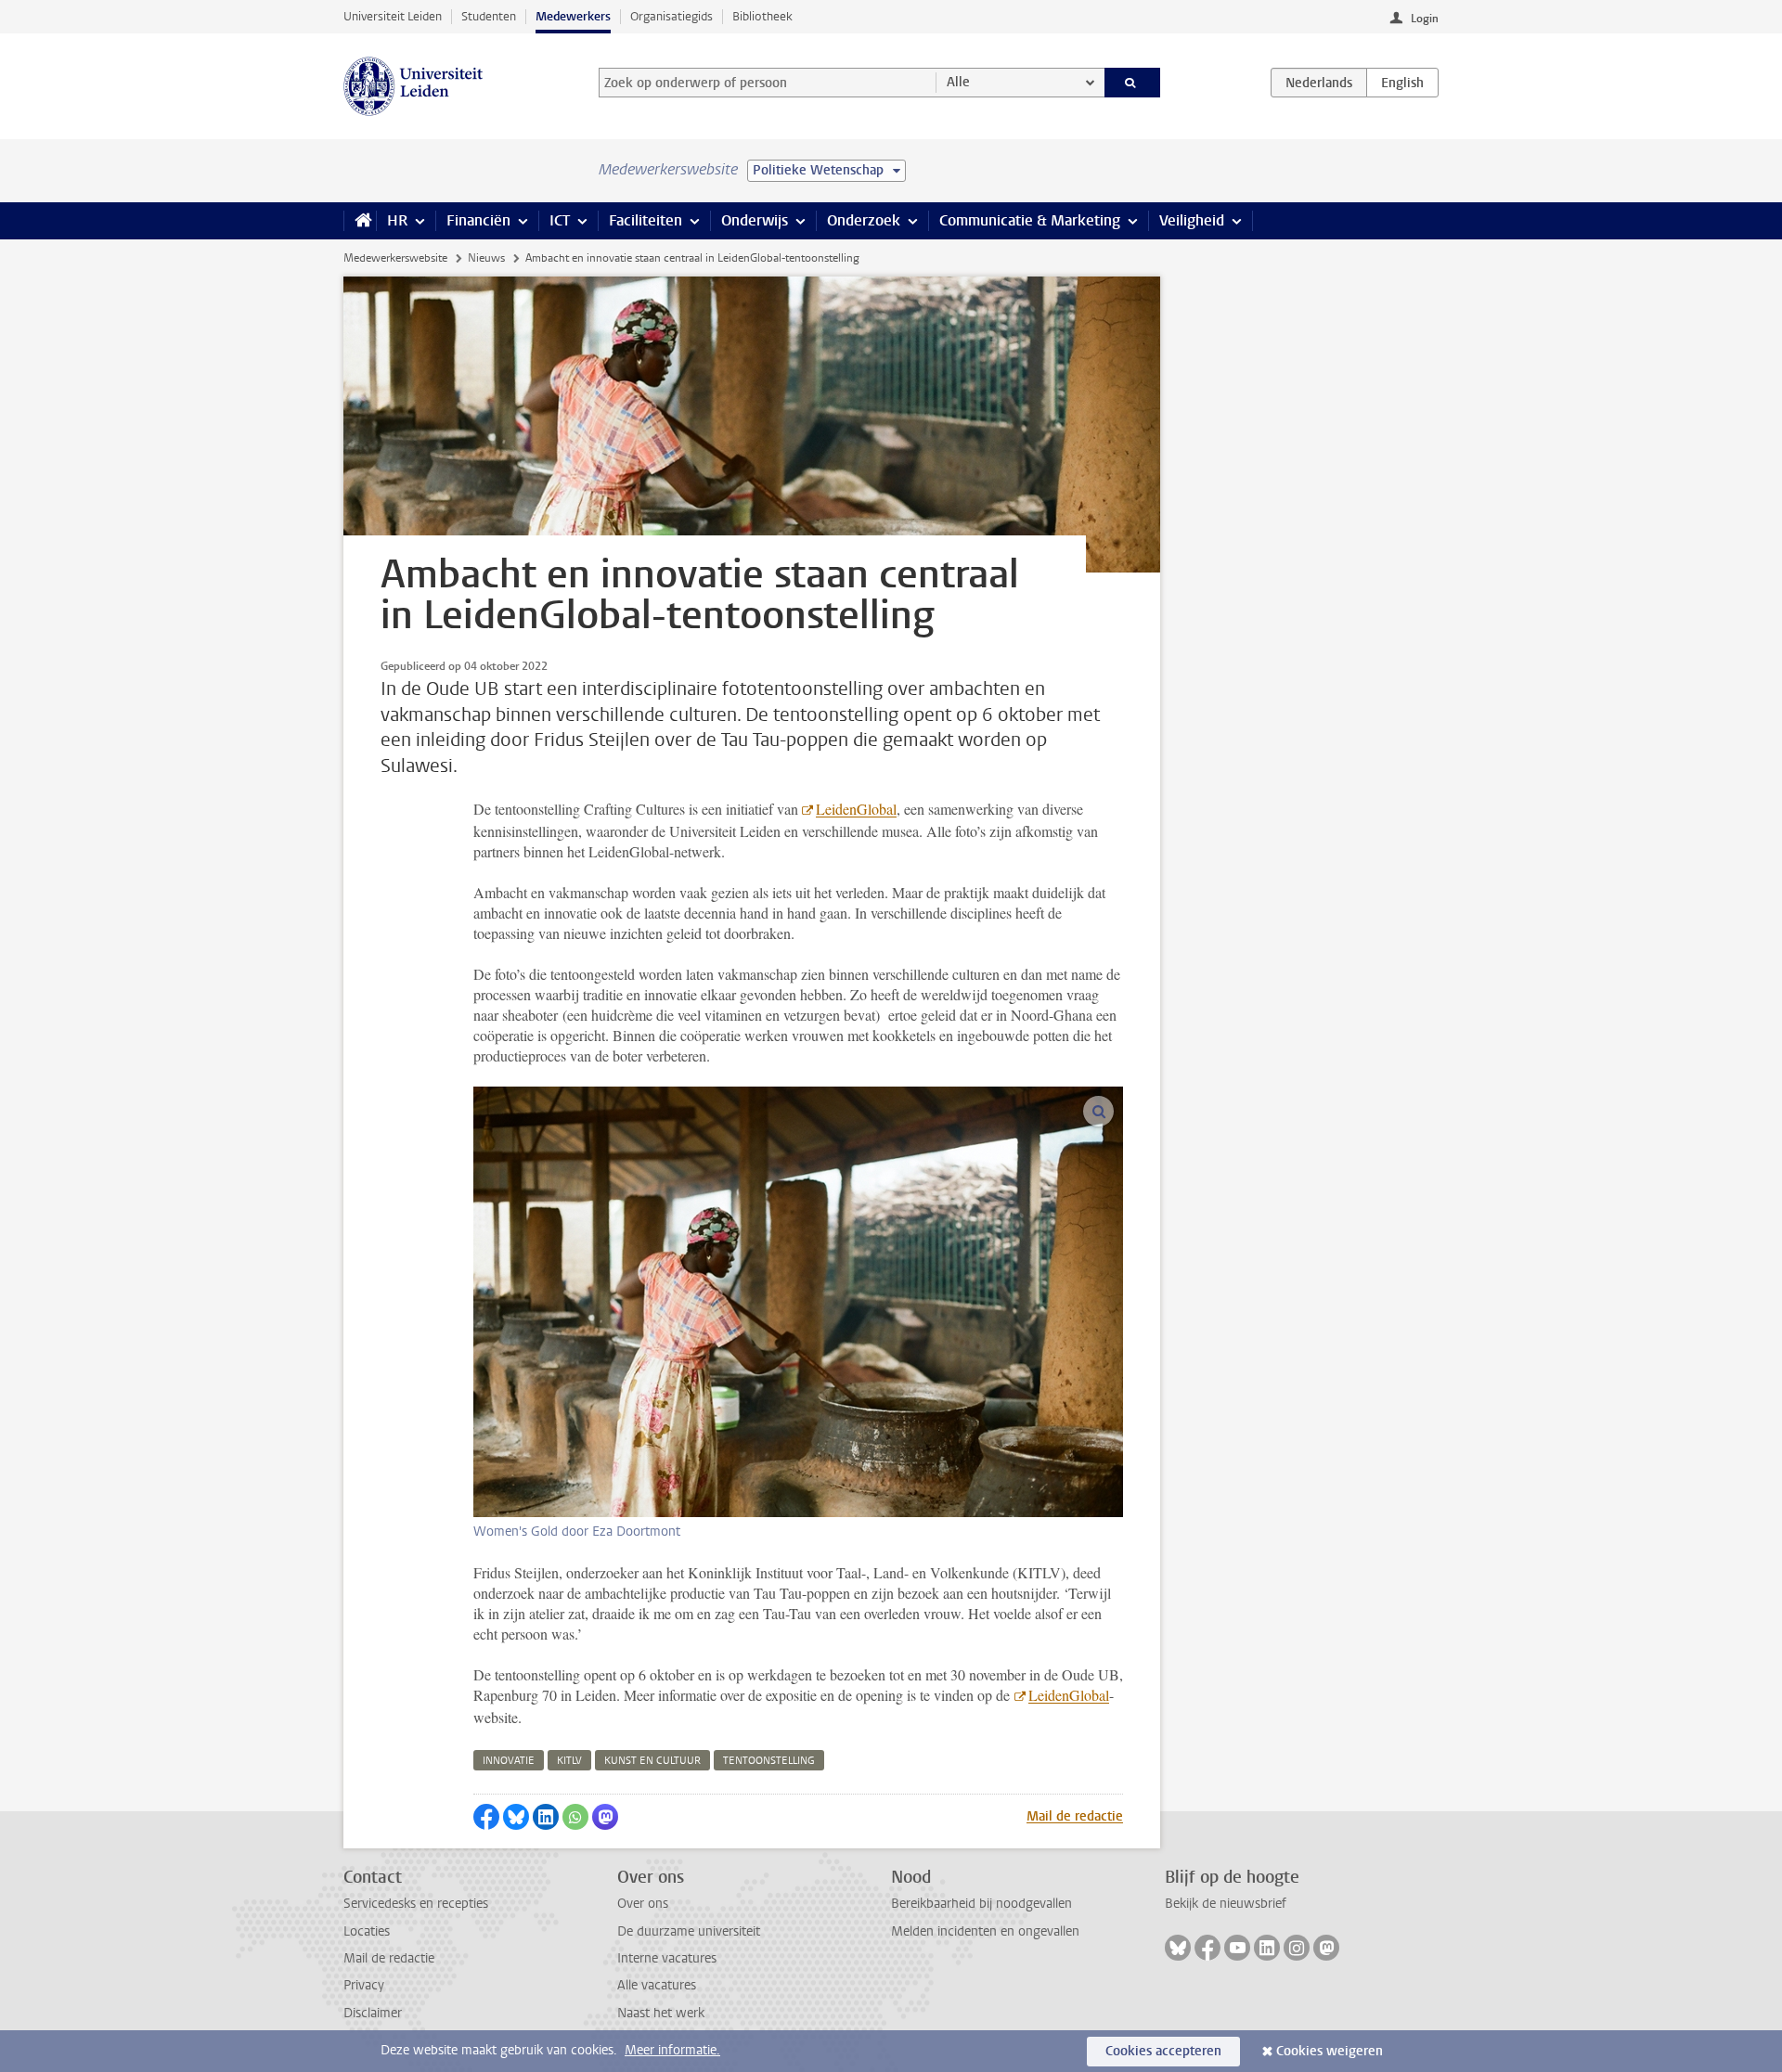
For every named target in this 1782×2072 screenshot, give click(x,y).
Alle (958, 82)
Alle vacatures (657, 1985)
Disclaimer (373, 2013)
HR (397, 220)
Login (1425, 19)
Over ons (643, 1904)
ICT (560, 220)
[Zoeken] (1133, 83)
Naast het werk (661, 2013)
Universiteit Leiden (393, 16)
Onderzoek (864, 220)
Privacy (364, 1985)
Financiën (478, 220)
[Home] (360, 221)
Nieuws (486, 258)
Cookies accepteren (1163, 2051)
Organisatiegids (671, 16)
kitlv (569, 1761)
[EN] (1402, 83)
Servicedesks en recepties (416, 1904)
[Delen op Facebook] (486, 1817)
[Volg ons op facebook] (1207, 1948)
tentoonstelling (769, 1761)
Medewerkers (573, 16)
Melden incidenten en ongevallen (985, 1931)
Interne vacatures (667, 1958)
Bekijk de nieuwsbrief (1226, 1904)
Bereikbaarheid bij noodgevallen (981, 1904)
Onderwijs (755, 220)
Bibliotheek (762, 16)
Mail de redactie (1075, 1816)
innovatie (509, 1761)
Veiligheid (1192, 220)
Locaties (367, 1931)
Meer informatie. (672, 2050)
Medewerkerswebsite (395, 258)
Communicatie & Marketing (1030, 220)
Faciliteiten (646, 220)
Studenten (489, 16)
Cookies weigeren (1330, 2051)
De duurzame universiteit (689, 1931)
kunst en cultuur (652, 1761)
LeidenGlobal (856, 809)
